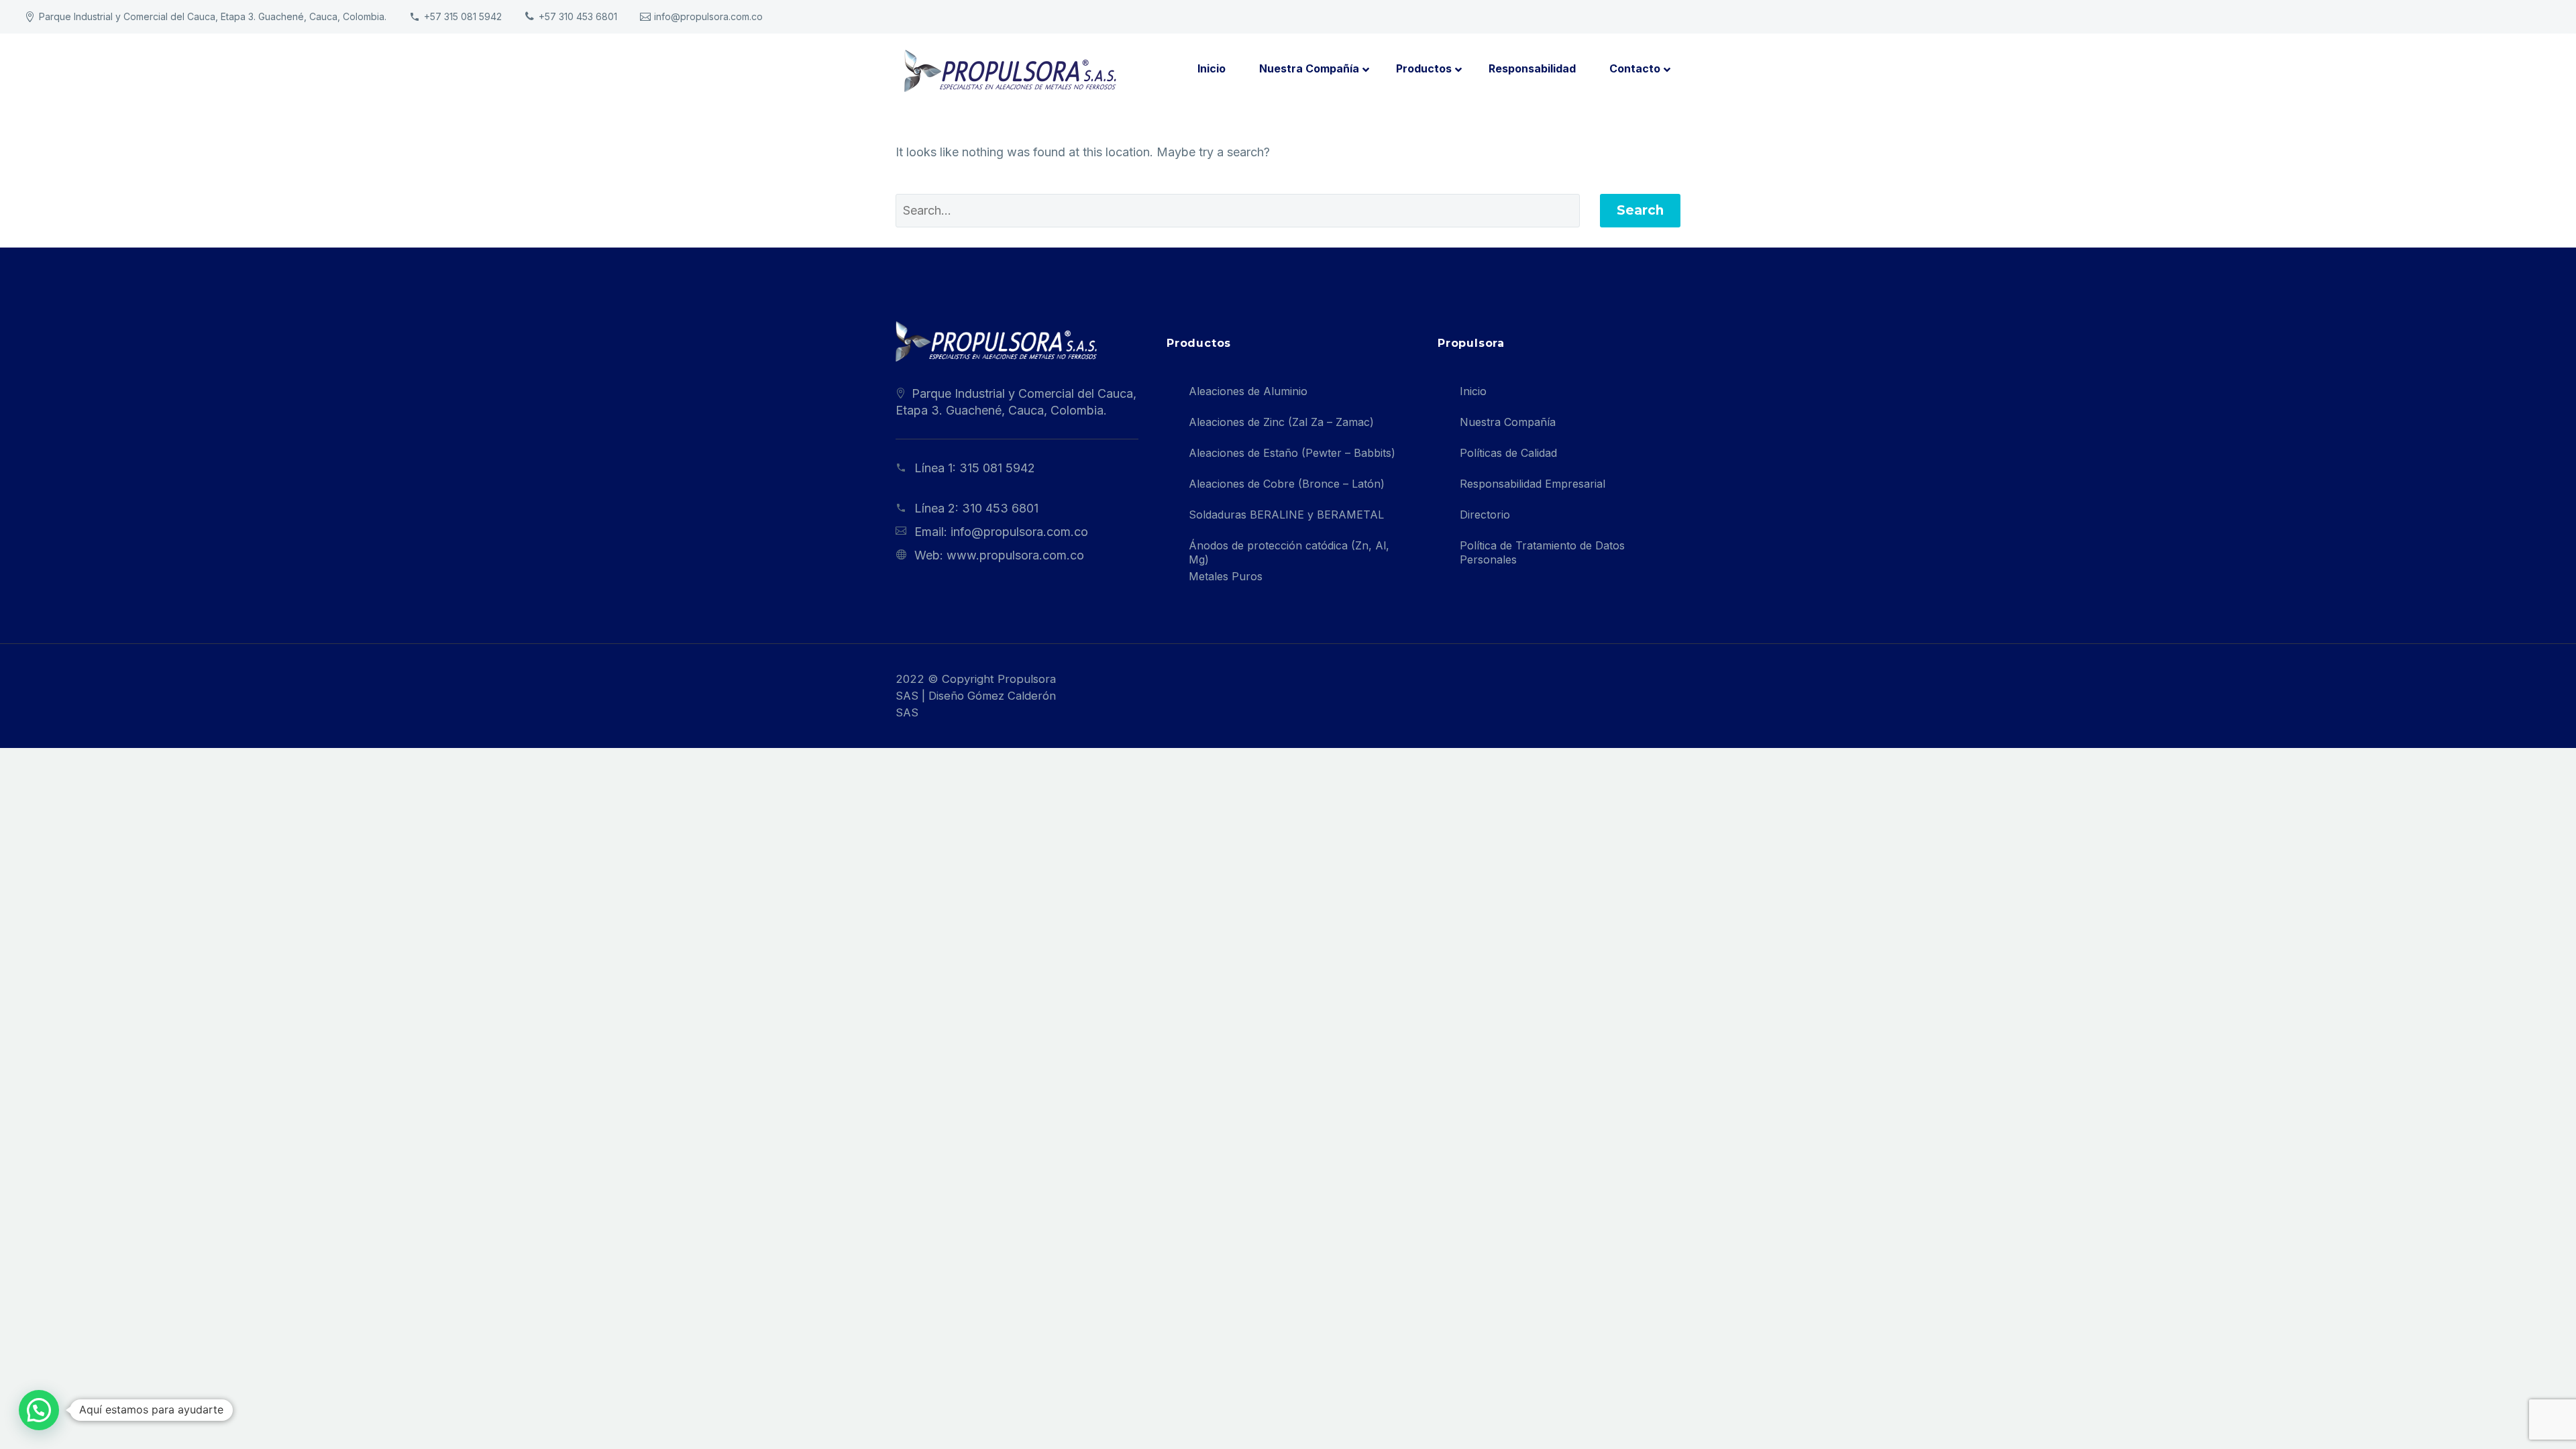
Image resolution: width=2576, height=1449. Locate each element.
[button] (39, 1410)
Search (1640, 210)
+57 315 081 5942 (463, 16)
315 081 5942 (997, 468)
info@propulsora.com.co (708, 16)
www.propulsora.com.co (1015, 555)
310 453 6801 (1000, 508)
